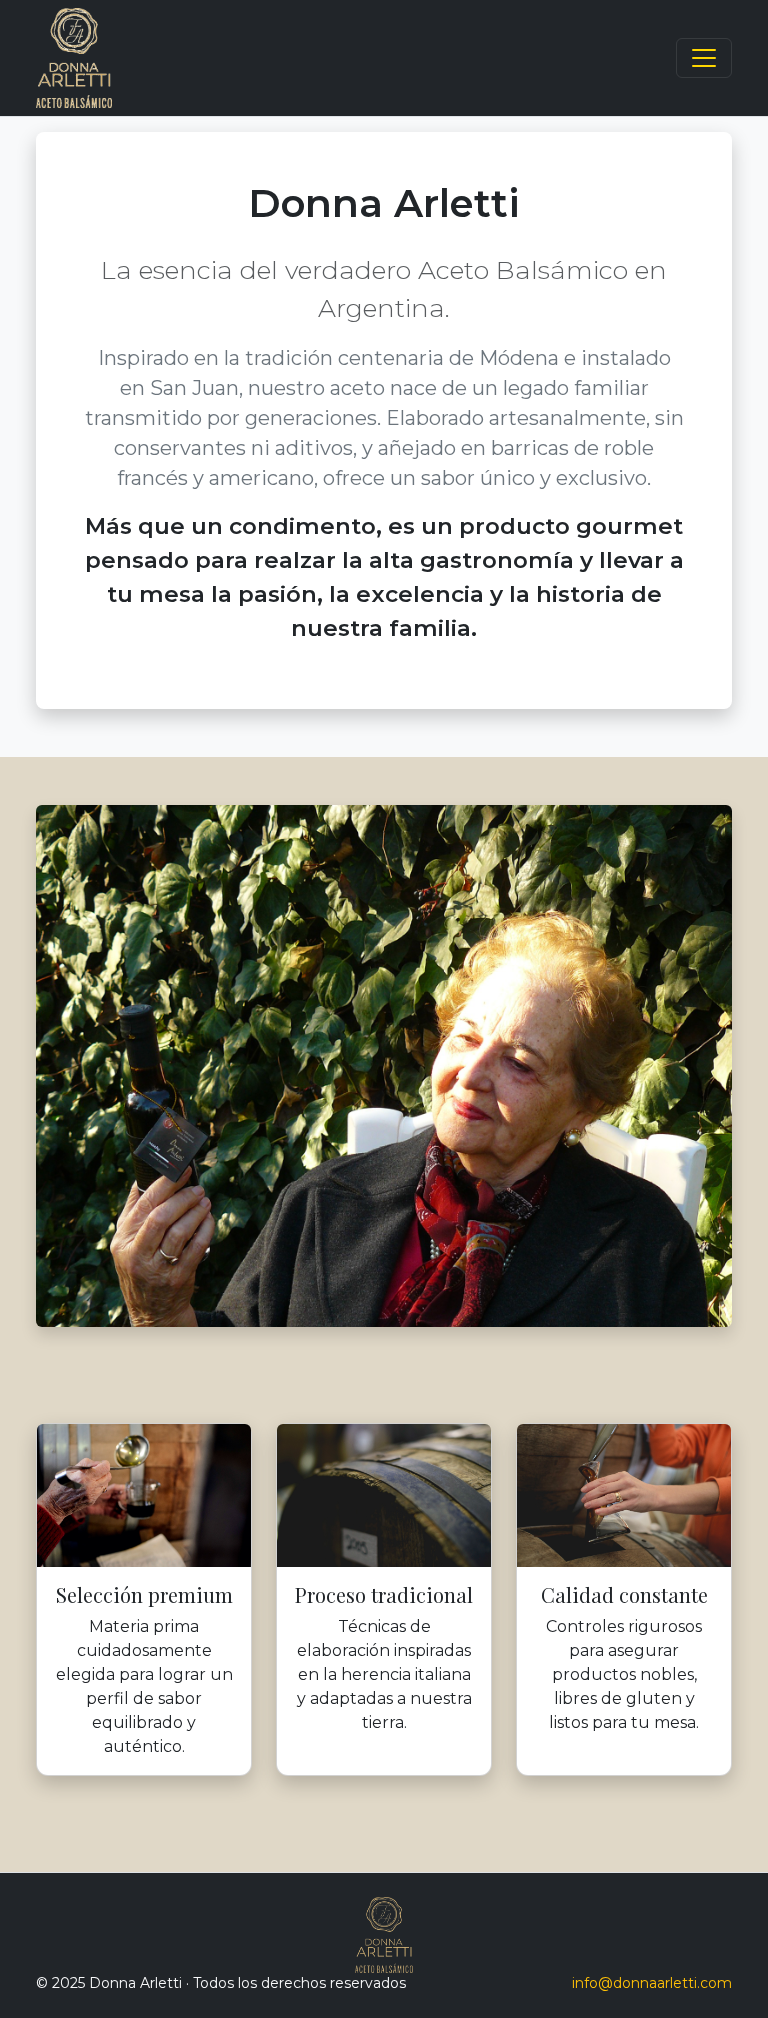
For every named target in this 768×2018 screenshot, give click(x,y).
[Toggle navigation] (704, 58)
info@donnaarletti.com (652, 1983)
